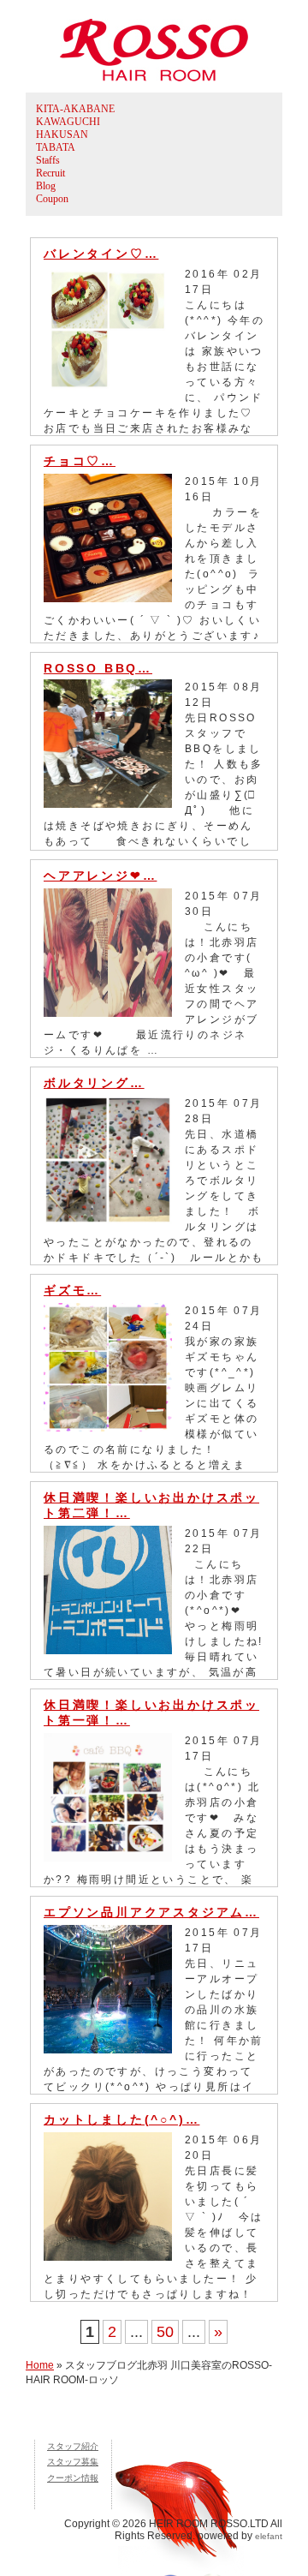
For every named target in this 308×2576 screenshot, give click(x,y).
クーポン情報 (73, 2478)
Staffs (48, 160)
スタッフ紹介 (73, 2446)
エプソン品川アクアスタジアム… (151, 1912)
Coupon (52, 199)
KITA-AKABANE (75, 109)
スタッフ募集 (73, 2462)
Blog (46, 186)
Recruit (50, 173)
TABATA (56, 147)
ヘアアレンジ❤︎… (100, 876)
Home (40, 2365)
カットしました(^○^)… (121, 2119)
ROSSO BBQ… (98, 668)
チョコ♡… (80, 461)
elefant (269, 2536)
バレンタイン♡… (101, 254)
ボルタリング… (94, 1083)
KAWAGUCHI (68, 122)
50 (165, 2332)
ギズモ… (72, 1290)
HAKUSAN (62, 134)
